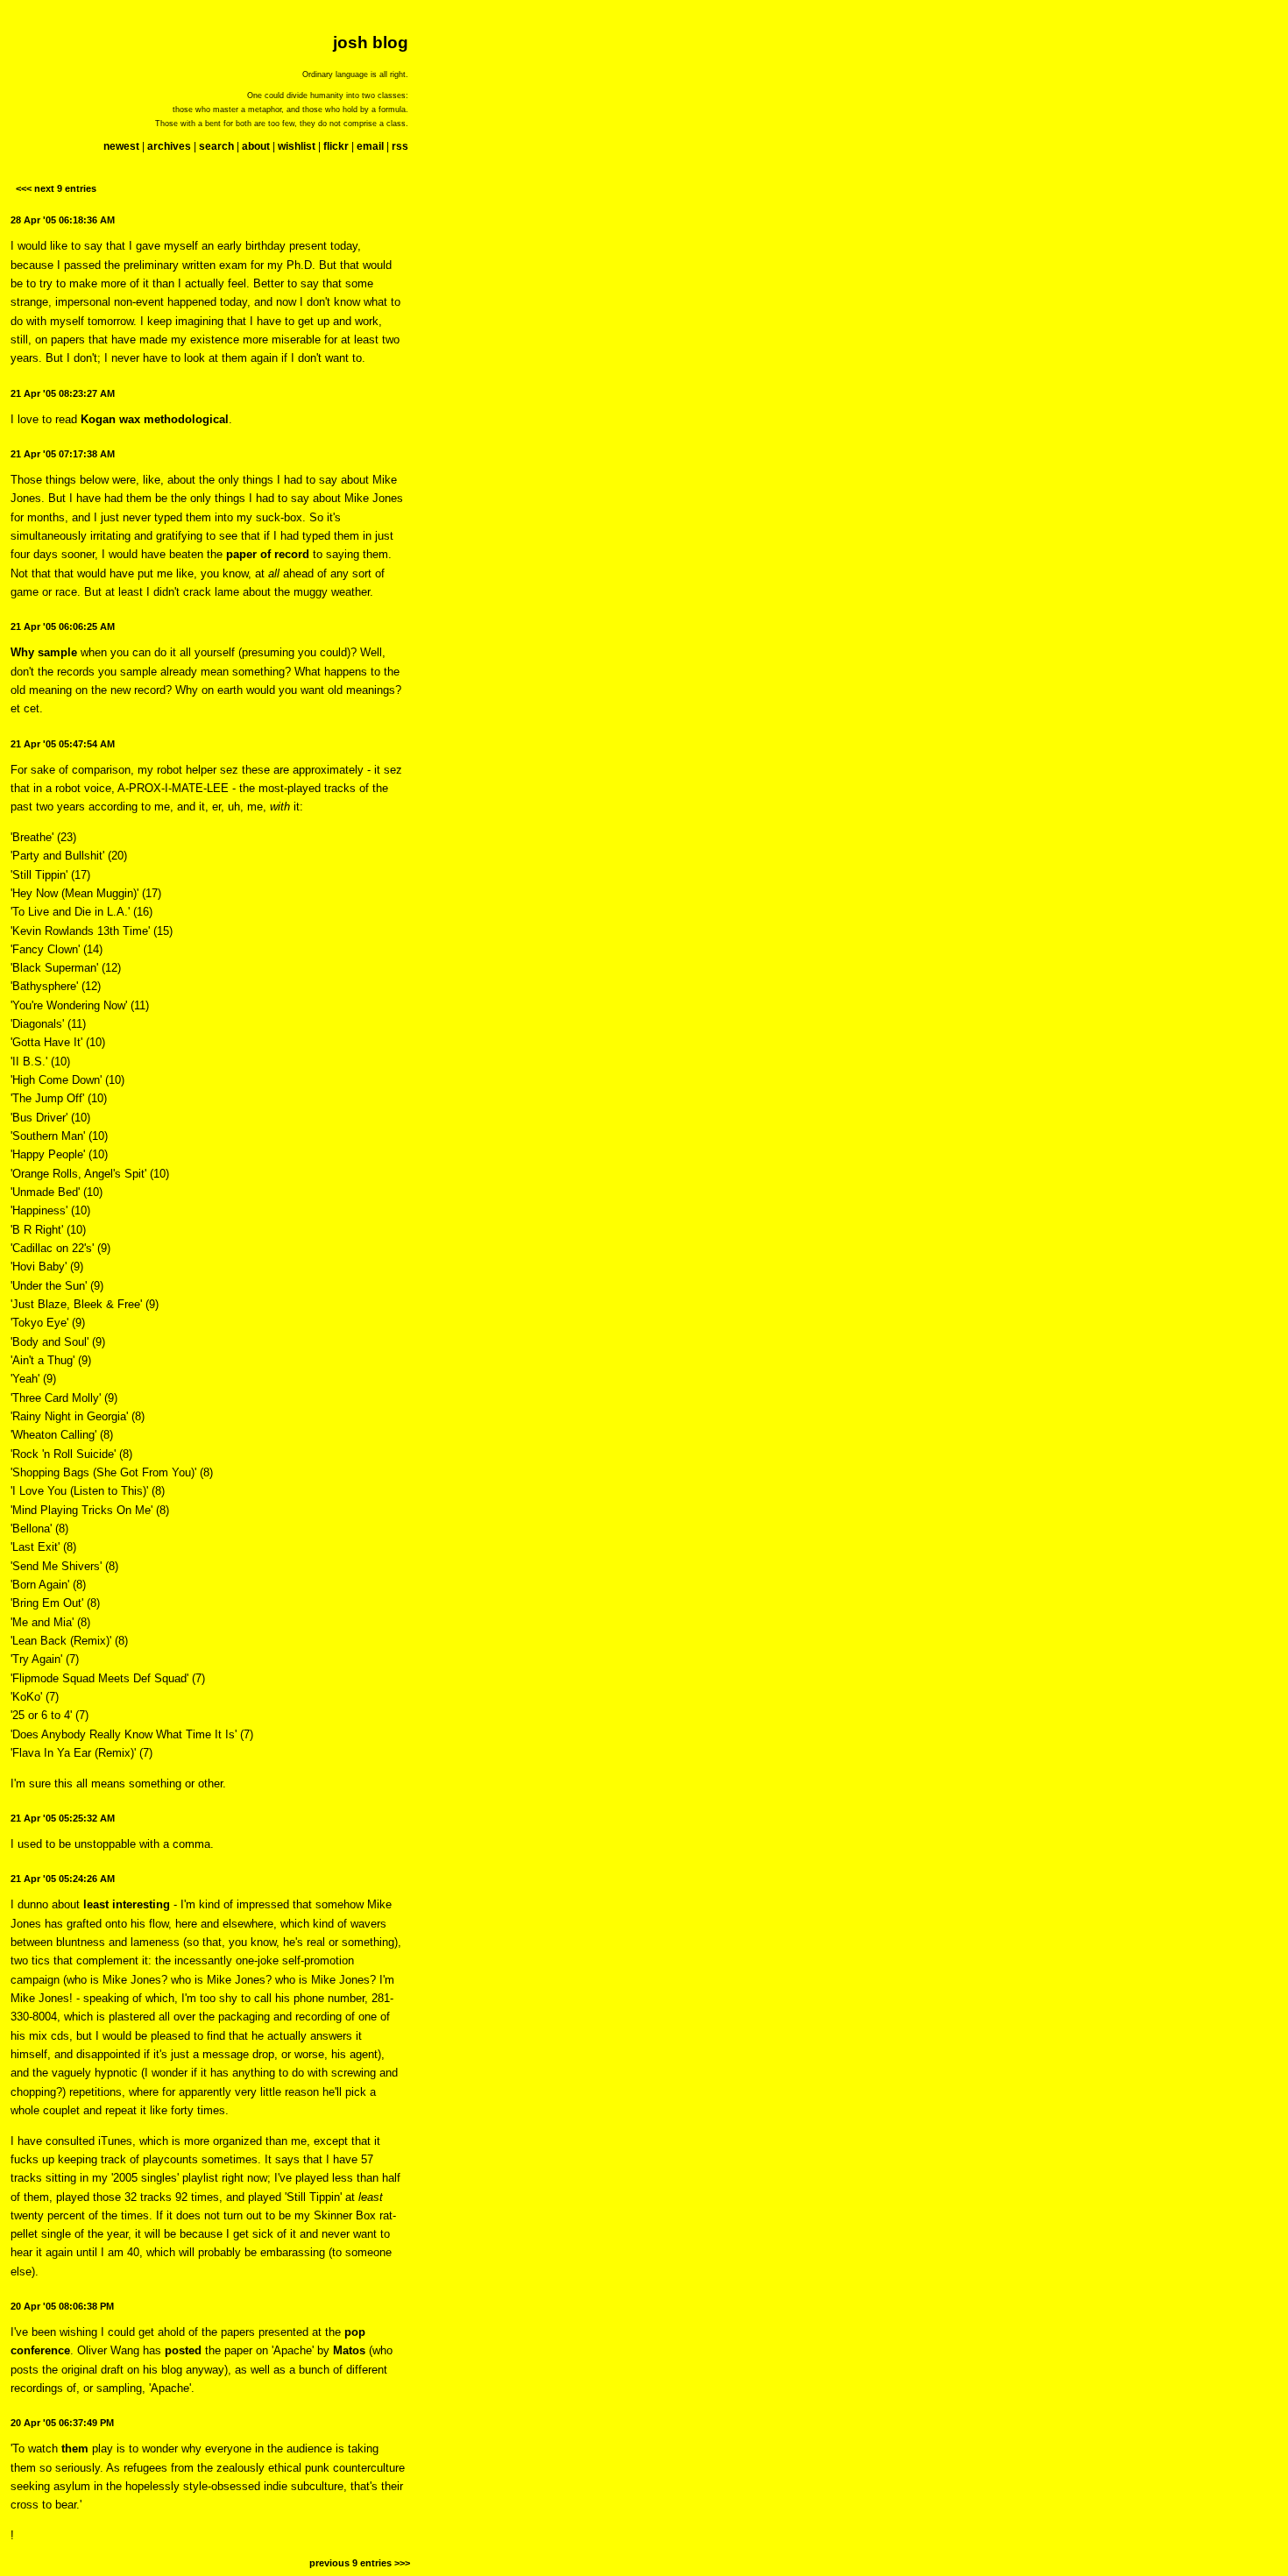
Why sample (44, 652)
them (75, 2449)
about (256, 146)
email (370, 146)
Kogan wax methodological (155, 419)
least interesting (127, 1904)
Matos (349, 2350)
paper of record (268, 554)
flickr (336, 146)
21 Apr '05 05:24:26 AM (63, 1879)
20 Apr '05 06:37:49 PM (62, 2423)
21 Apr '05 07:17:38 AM (63, 454)
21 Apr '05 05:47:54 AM (63, 744)
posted (183, 2350)
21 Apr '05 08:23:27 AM (63, 393)
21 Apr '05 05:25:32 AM (63, 1818)
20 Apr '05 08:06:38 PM (62, 2306)
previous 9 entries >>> (360, 2563)
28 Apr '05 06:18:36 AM (63, 220)
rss (400, 146)
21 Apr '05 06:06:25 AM (63, 626)
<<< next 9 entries (56, 188)
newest (121, 146)
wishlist (297, 146)
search (216, 146)
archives (169, 146)
